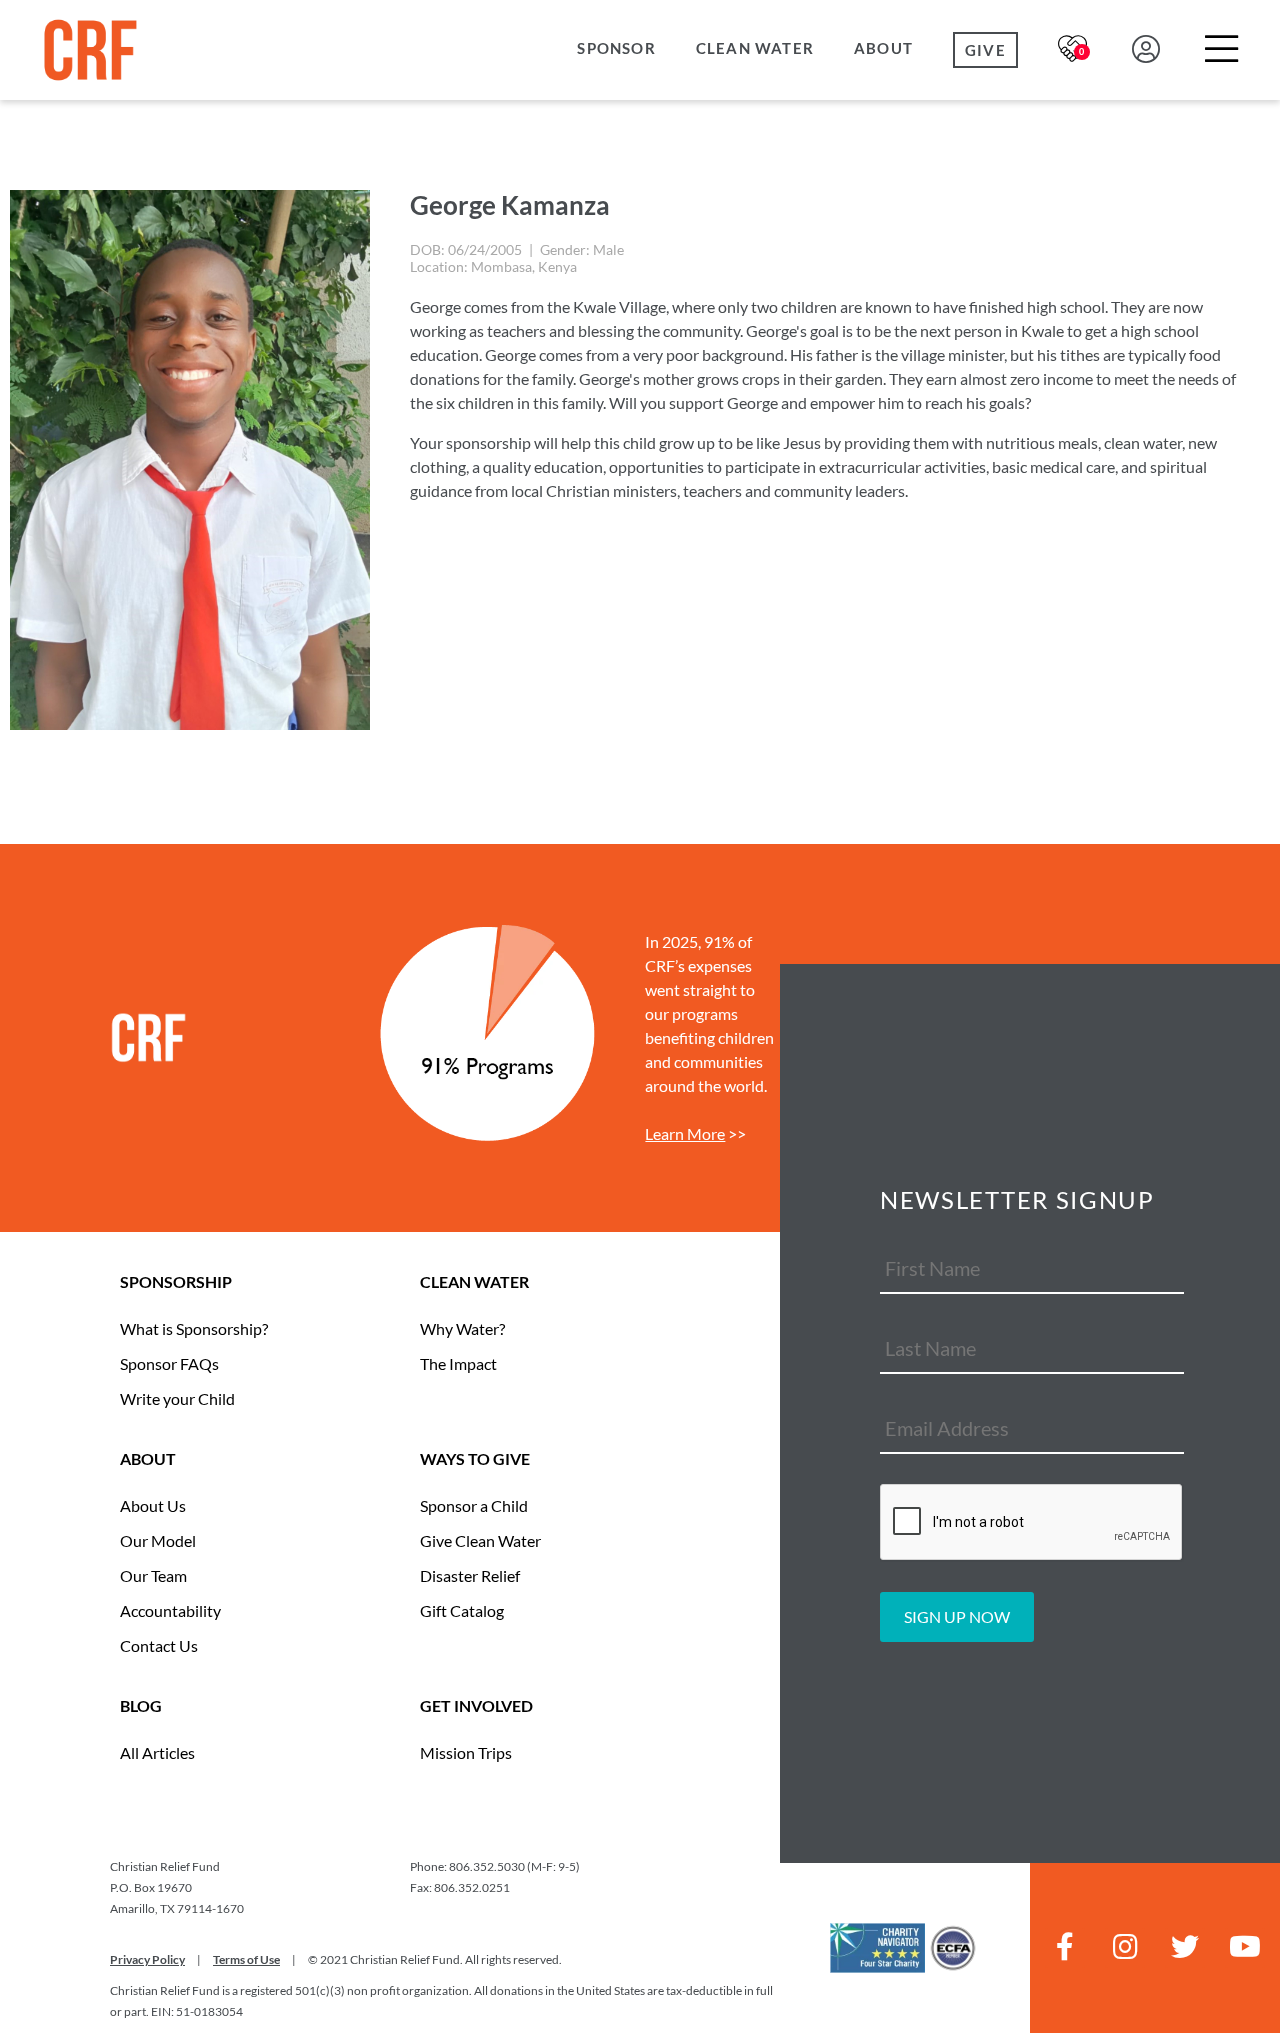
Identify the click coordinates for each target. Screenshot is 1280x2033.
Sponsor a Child (474, 1505)
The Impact (458, 1363)
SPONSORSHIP (176, 1281)
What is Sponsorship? (194, 1328)
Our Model (158, 1540)
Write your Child (177, 1398)
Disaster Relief (470, 1575)
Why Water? (462, 1328)
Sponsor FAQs (169, 1363)
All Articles (157, 1752)
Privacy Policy (147, 1959)
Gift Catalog (462, 1610)
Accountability (170, 1610)
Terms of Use (246, 1959)
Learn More (685, 1133)
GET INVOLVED (476, 1705)
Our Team (153, 1575)
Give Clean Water (480, 1540)
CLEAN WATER (474, 1281)
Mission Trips (466, 1752)
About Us (153, 1505)
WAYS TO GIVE (475, 1458)
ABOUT (148, 1458)
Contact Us (159, 1645)
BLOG (141, 1705)
